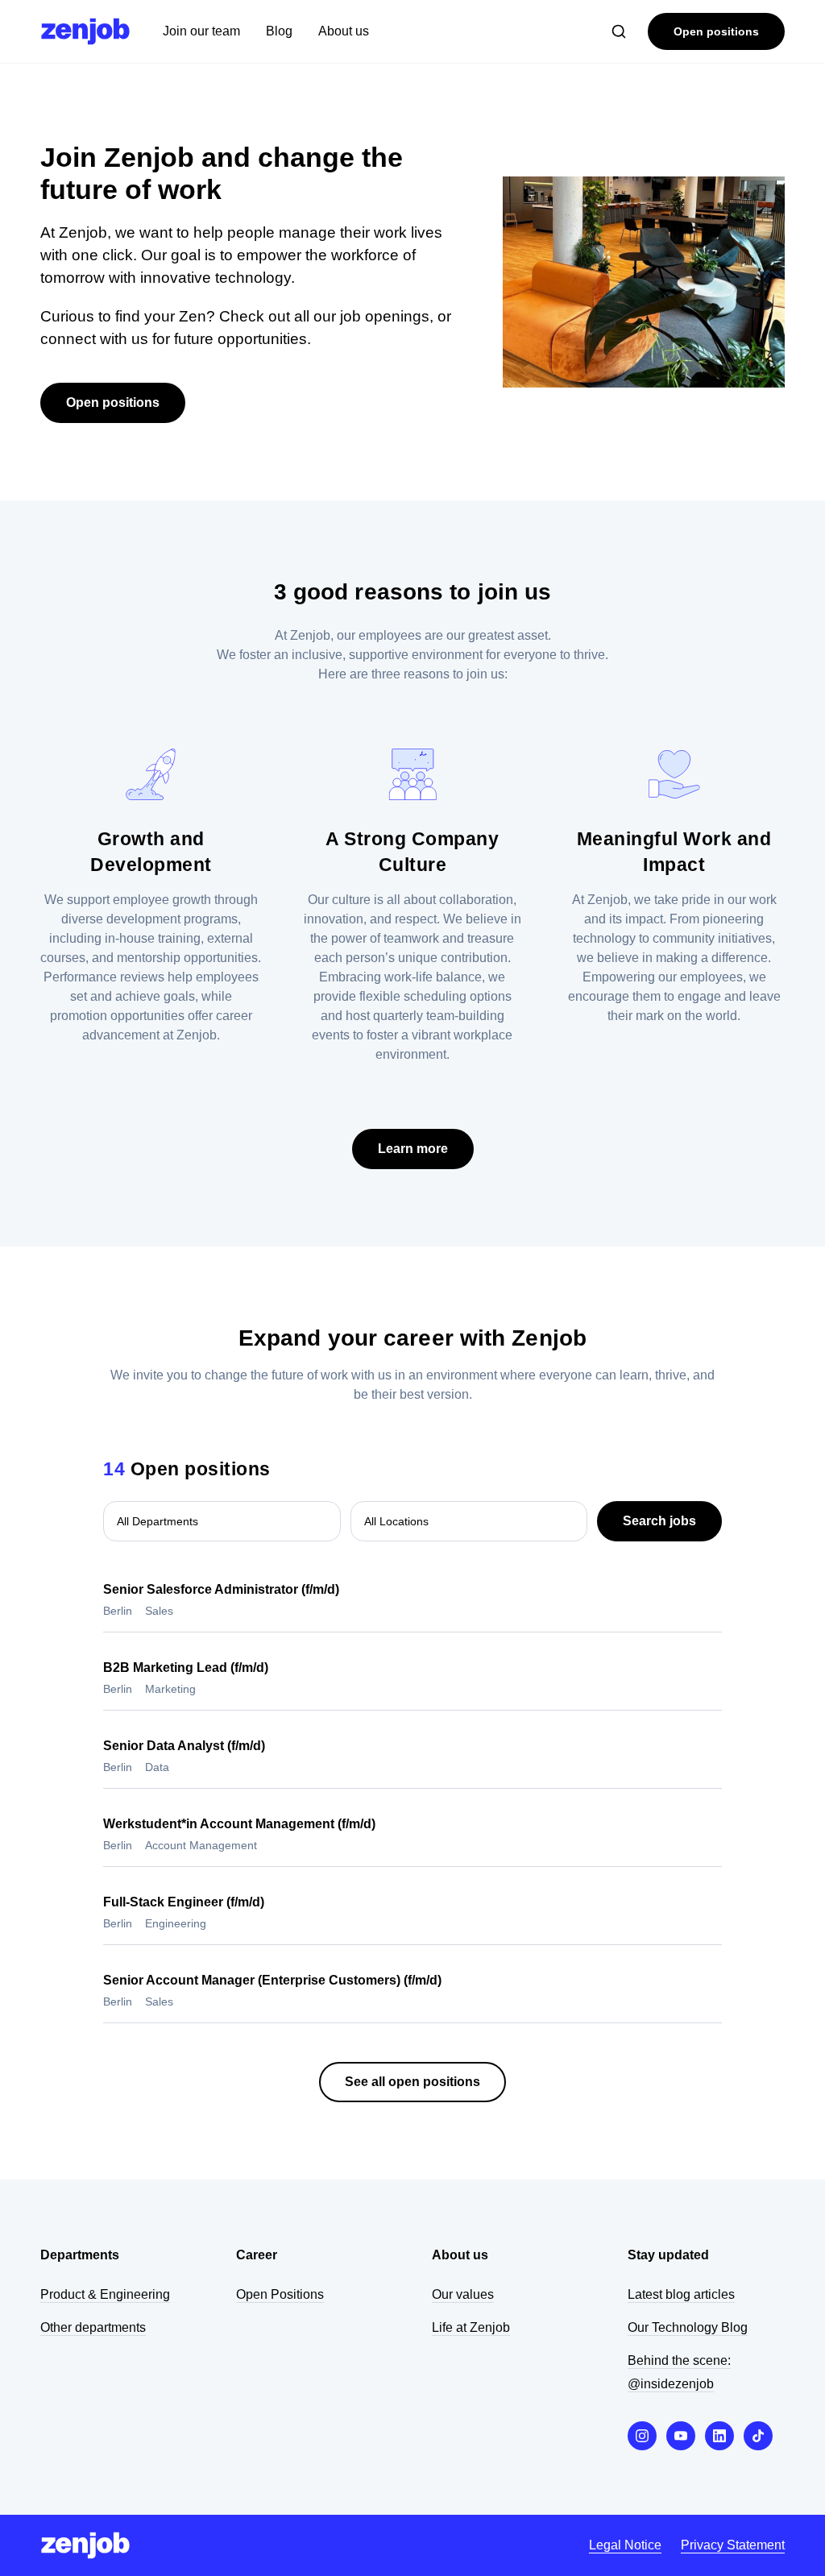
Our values (463, 2294)
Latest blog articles (681, 2294)
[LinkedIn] (719, 2436)
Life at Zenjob (471, 2327)
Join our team (201, 31)
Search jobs (659, 1521)
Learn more (413, 1149)
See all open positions (412, 2082)
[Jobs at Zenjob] (85, 31)
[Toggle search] (619, 31)
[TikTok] (758, 2436)
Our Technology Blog (688, 2327)
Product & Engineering (105, 2294)
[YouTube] (681, 2436)
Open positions (716, 31)
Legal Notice (625, 2545)
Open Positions (280, 2294)
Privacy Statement (733, 2545)
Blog (279, 31)
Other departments (93, 2327)
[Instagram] (642, 2436)
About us (344, 31)
